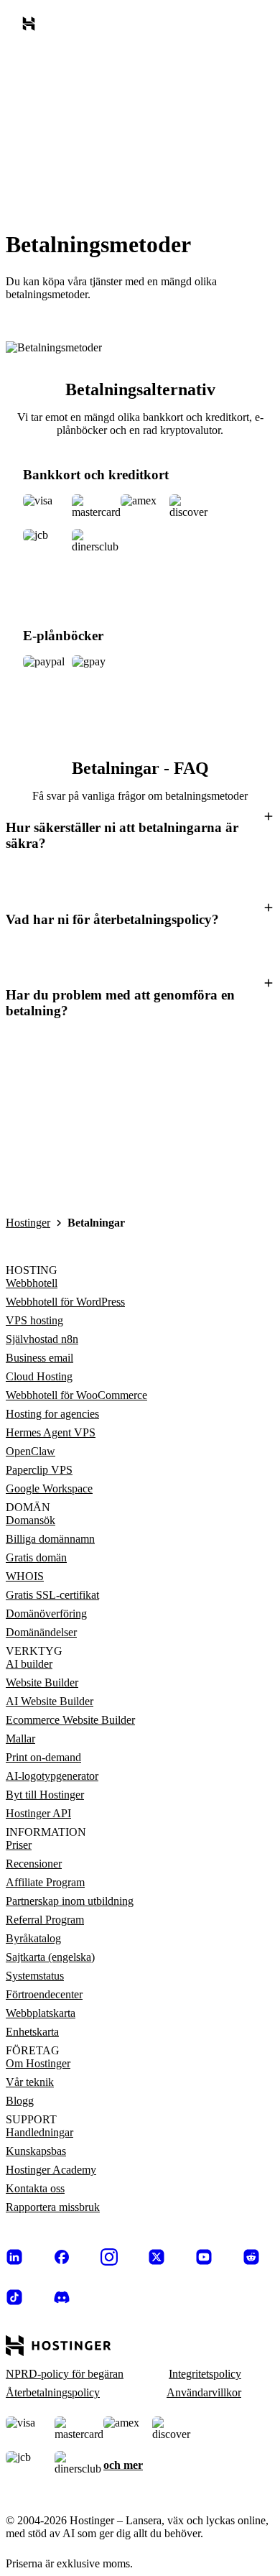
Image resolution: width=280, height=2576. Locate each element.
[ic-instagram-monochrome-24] (109, 2257)
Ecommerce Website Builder (70, 1720)
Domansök (31, 1520)
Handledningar (39, 2132)
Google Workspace (49, 1488)
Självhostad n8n (42, 1339)
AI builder (29, 1664)
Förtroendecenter (44, 1994)
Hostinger (28, 1223)
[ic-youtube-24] (204, 2257)
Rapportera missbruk (53, 2207)
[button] (140, 834)
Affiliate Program (45, 1882)
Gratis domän (36, 1557)
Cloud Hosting (39, 1376)
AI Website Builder (50, 1701)
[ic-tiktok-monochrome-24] (14, 2297)
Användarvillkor (204, 2392)
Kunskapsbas (36, 2151)
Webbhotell (32, 1283)
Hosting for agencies (52, 1414)
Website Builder (42, 1682)
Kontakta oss (35, 2188)
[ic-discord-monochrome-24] (62, 2297)
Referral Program (45, 1920)
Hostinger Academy (51, 2170)
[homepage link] (32, 27)
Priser (19, 1845)
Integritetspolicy (205, 2374)
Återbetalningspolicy (53, 2392)
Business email (39, 1358)
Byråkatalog (33, 1938)
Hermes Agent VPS (51, 1432)
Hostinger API (38, 1813)
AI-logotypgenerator (52, 1776)
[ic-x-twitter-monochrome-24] (157, 2257)
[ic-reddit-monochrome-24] (251, 2257)
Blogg (20, 2101)
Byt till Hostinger (45, 1795)
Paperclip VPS (39, 1470)
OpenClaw (31, 1451)
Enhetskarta (32, 2032)
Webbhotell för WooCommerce (76, 1395)
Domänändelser (41, 1632)
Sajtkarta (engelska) (50, 1957)
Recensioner (34, 1864)
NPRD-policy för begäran (65, 2374)
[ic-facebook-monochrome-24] (62, 2257)
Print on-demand (43, 1757)
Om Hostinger (38, 2063)
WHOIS (25, 1576)
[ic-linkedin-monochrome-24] (14, 2257)
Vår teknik (30, 2082)
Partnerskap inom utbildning (70, 1901)
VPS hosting (34, 1320)
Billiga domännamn (50, 1539)
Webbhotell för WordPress (65, 1302)
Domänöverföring (46, 1614)
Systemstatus (35, 1976)
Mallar (20, 1739)
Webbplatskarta (41, 2013)
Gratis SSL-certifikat (52, 1595)
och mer (123, 2465)
